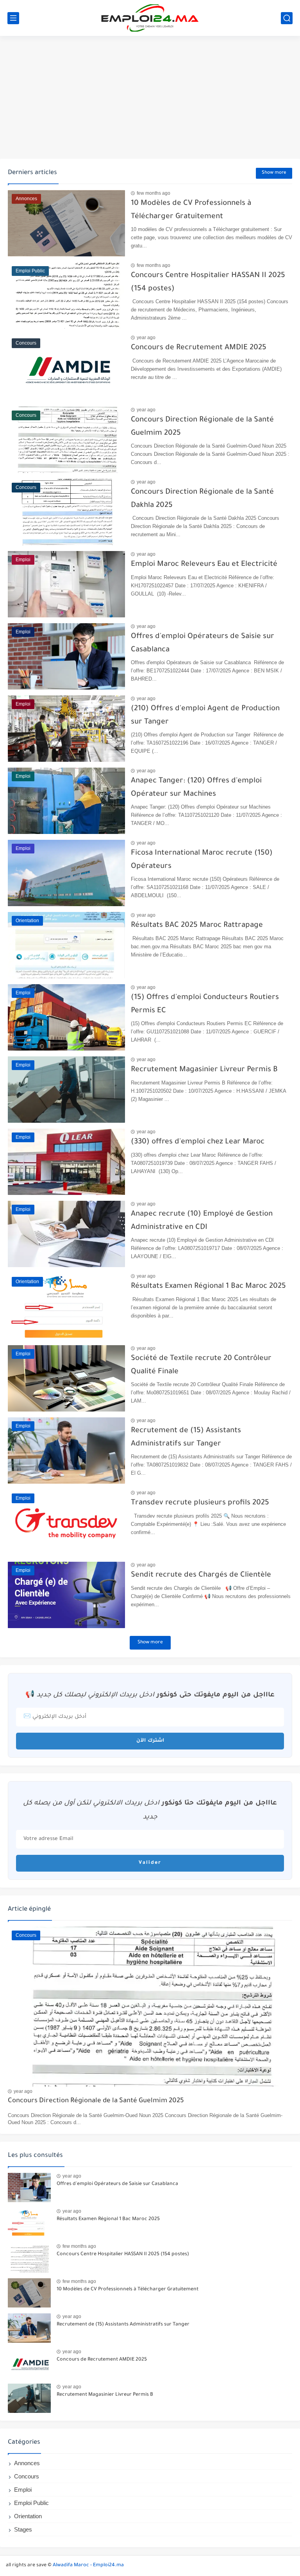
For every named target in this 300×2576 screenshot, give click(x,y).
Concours (27, 2476)
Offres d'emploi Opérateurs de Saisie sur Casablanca (117, 2184)
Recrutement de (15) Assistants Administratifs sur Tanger (123, 2325)
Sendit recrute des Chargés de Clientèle (201, 1575)
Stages (23, 2529)
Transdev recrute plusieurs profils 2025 (200, 1503)
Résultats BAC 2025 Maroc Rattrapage (197, 925)
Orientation (28, 2516)
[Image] (29, 2188)
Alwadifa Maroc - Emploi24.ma (88, 2565)
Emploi (23, 2490)
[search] (287, 18)
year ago (146, 338)
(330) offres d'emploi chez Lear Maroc (198, 1142)
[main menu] (13, 18)
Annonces (27, 2463)
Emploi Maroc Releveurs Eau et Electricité (204, 564)
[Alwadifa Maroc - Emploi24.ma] (150, 18)
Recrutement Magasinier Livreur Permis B (204, 1070)
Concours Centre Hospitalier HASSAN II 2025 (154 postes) (123, 2254)
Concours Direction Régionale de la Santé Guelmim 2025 (96, 2101)
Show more (274, 173)
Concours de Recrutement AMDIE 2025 (199, 348)
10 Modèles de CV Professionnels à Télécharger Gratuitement (128, 2290)
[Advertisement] (150, 98)
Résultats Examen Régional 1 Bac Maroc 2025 (208, 1286)
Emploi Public (31, 2503)
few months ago (154, 193)
